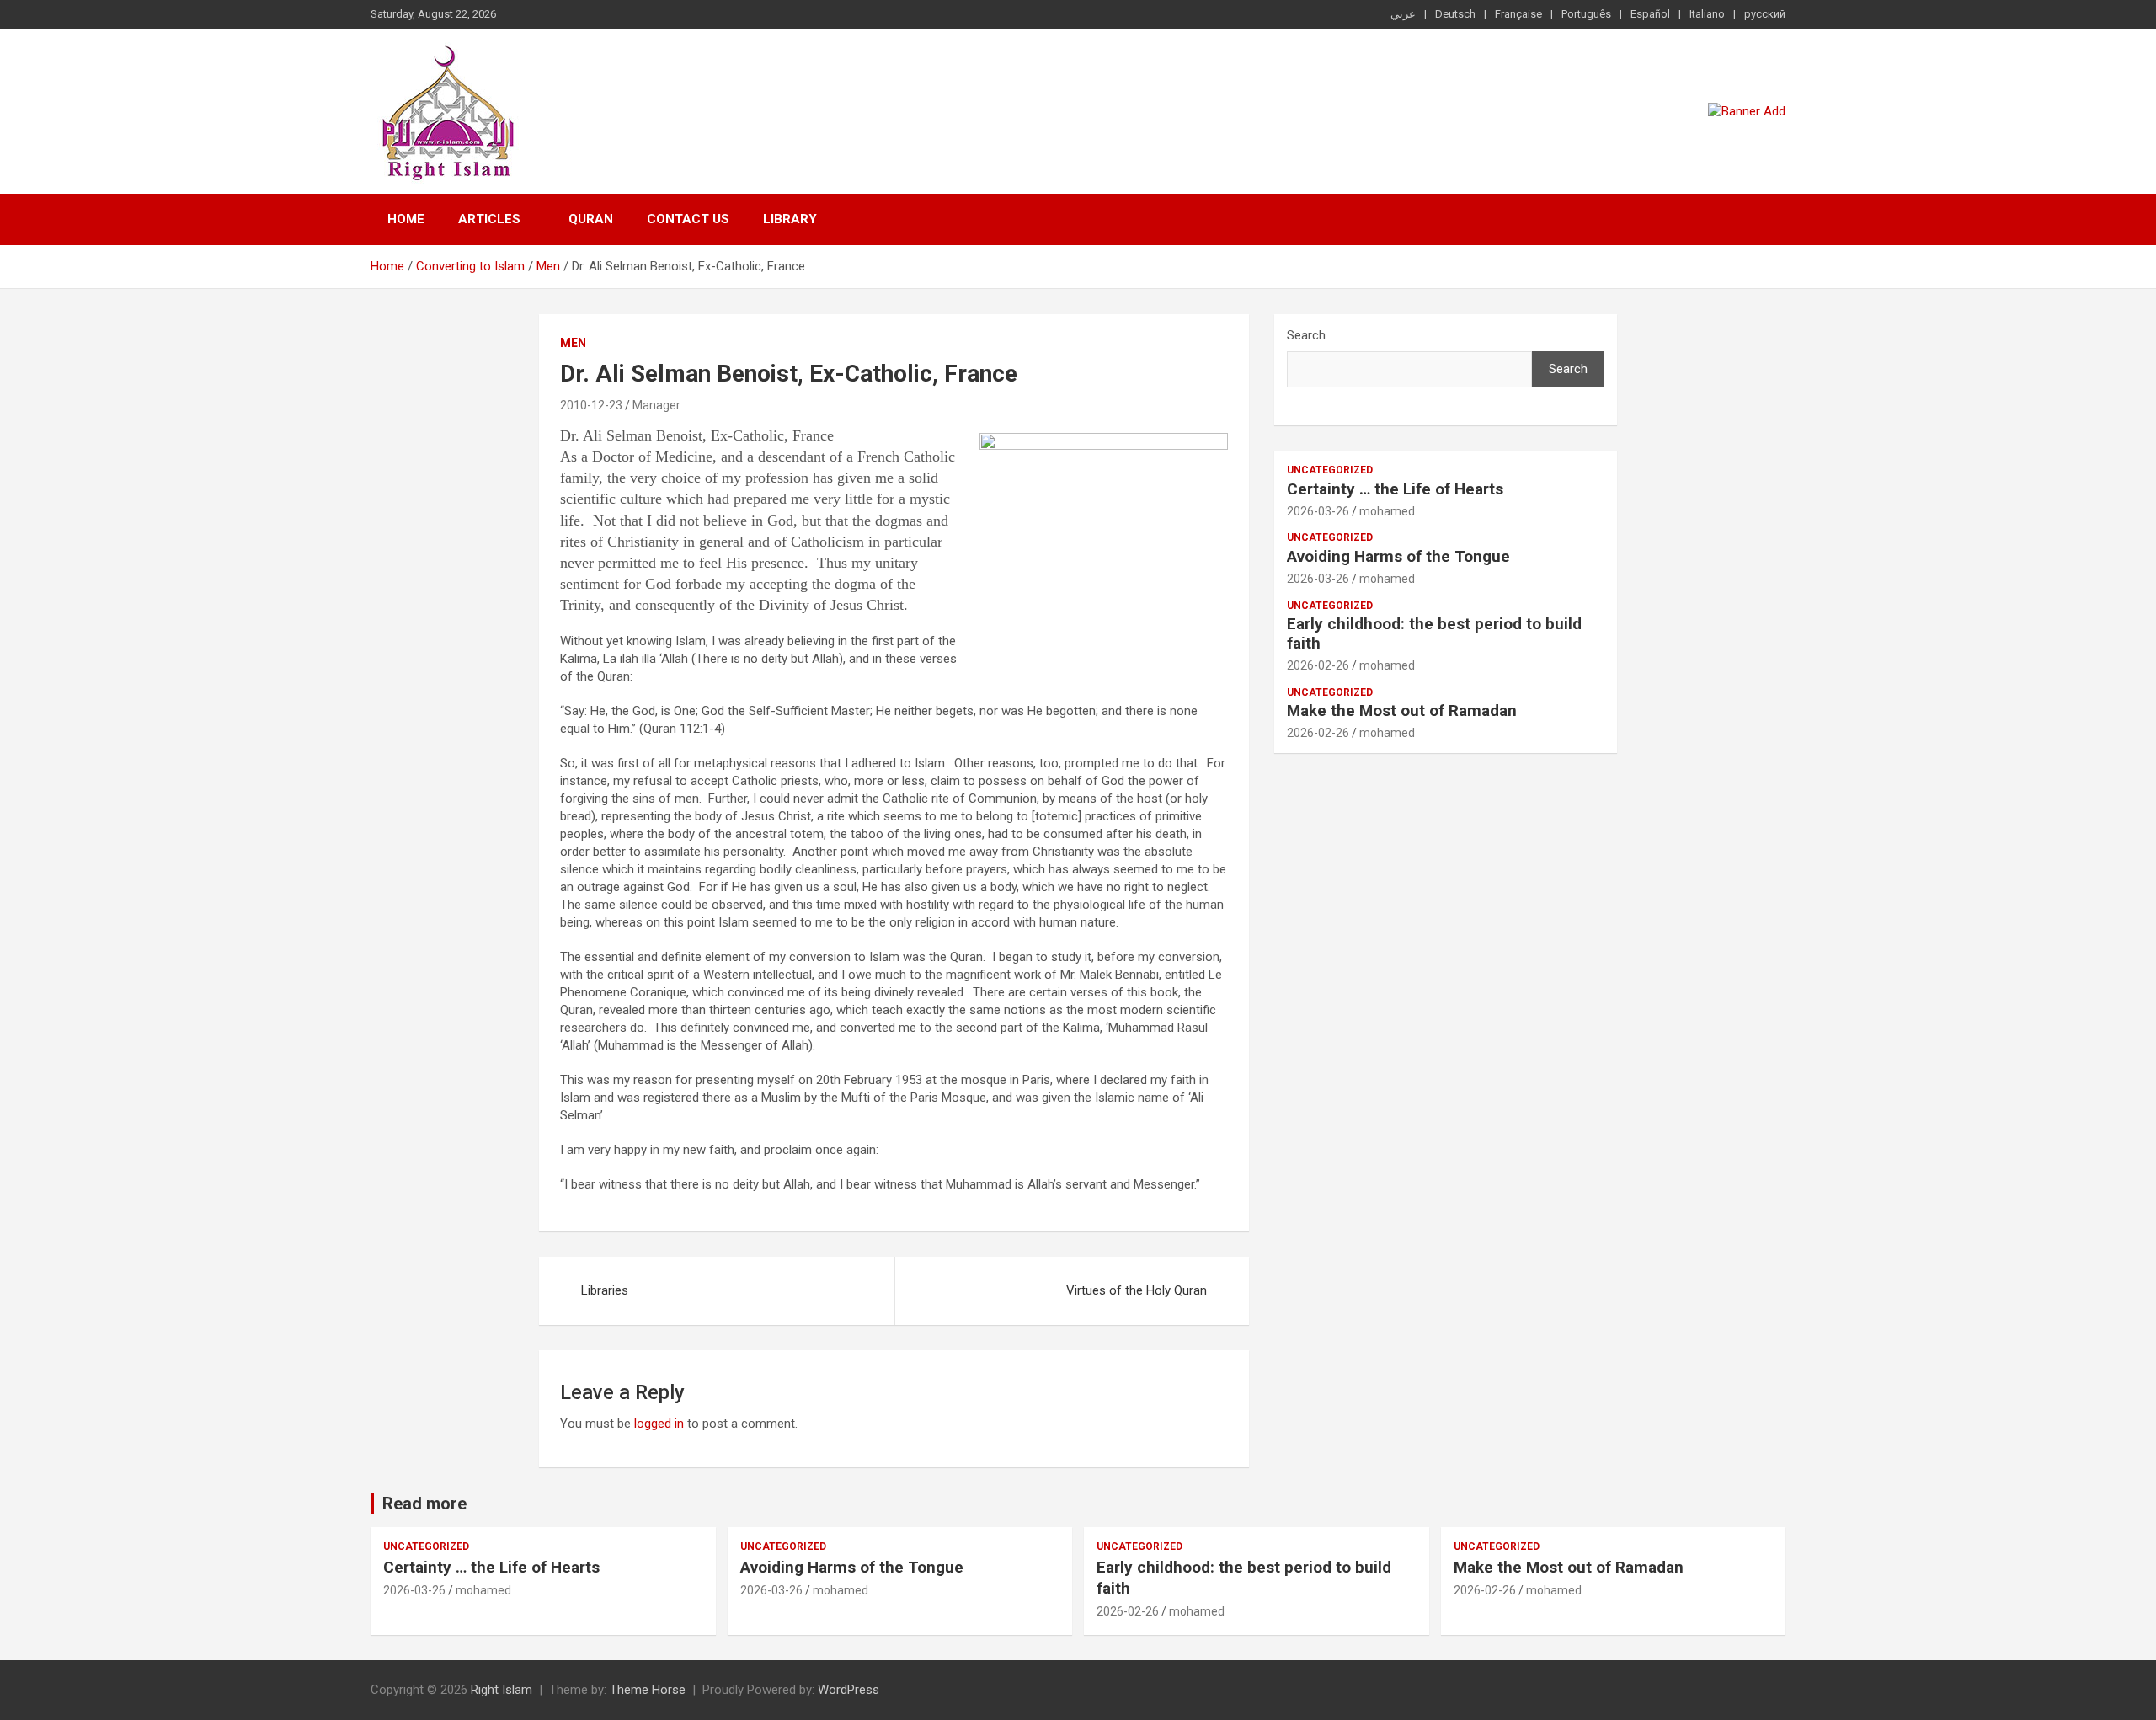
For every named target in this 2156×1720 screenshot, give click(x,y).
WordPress (849, 1690)
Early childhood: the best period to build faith (1434, 633)
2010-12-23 (591, 405)
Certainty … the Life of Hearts (1395, 489)
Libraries (605, 1290)
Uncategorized (1330, 470)
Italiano (1707, 14)
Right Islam (502, 1690)
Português (1586, 14)
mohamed (1387, 511)
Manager (656, 405)
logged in (659, 1424)
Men (573, 343)
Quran (591, 219)
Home (406, 219)
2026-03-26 (1318, 511)
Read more (424, 1504)
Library (790, 219)
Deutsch (1455, 14)
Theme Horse (648, 1690)
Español (1650, 14)
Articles (489, 219)
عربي (1403, 14)
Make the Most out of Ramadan (1402, 710)
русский (1765, 14)
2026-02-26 (1318, 665)
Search (1306, 335)
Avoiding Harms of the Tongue (1398, 556)
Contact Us (688, 219)
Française (1518, 14)
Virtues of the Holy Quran (1137, 1290)
